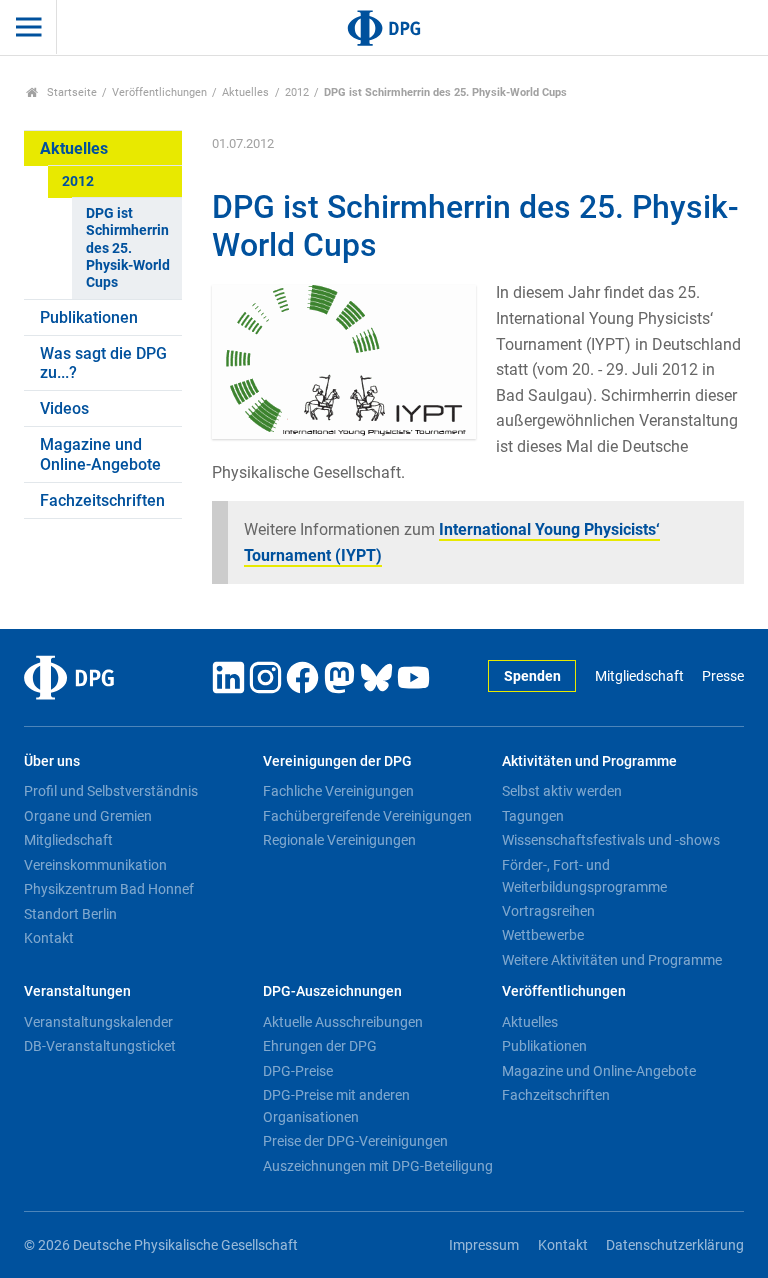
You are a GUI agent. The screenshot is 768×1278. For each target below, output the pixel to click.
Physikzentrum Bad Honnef (109, 889)
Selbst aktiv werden (562, 791)
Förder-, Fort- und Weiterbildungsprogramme (584, 876)
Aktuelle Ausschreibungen (343, 1022)
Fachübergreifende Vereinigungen (367, 816)
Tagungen (533, 816)
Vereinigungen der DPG (337, 761)
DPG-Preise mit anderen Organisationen (336, 1106)
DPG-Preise (298, 1071)
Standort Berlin (70, 914)
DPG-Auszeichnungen (332, 991)
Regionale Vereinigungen (339, 840)
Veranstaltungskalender (98, 1022)
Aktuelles (245, 92)
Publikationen (89, 317)
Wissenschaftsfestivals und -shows (611, 840)
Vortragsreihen (548, 911)
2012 (297, 92)
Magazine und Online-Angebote (100, 454)
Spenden (532, 676)
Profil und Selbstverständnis (111, 791)
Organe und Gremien (88, 816)
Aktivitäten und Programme (589, 761)
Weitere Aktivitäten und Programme (612, 960)
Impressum (484, 1245)
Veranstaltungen (77, 991)
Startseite (70, 92)
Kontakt (49, 938)
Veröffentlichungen (159, 92)
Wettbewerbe (543, 935)
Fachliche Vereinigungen (338, 791)
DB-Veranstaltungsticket (100, 1046)
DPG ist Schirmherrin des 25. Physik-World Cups (128, 248)
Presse (723, 676)
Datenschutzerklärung (675, 1245)
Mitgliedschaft (639, 676)
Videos (64, 408)
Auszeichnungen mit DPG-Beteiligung (378, 1166)
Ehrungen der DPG (320, 1046)
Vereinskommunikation (95, 865)
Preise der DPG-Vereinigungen (355, 1141)
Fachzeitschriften (102, 500)
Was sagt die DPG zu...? (103, 363)
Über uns (52, 761)
